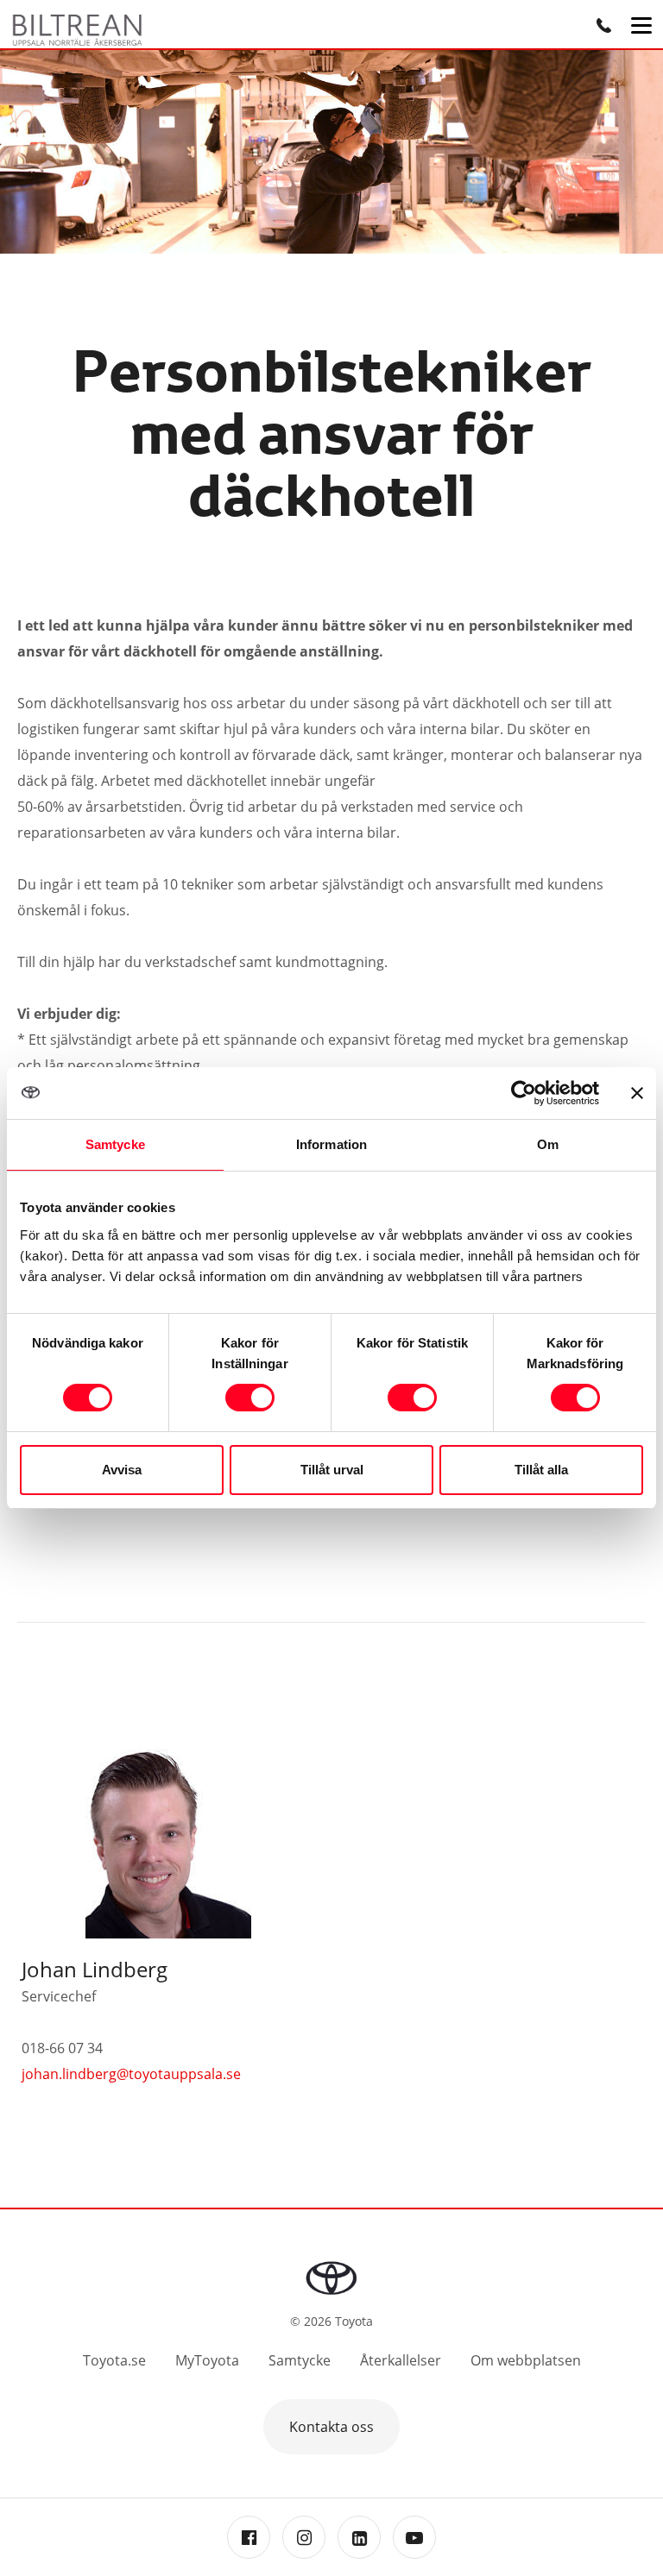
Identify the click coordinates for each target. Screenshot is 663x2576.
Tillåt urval (332, 1470)
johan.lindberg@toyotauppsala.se (131, 2074)
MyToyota (207, 2360)
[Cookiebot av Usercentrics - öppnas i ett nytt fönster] (524, 1093)
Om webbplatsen (526, 2360)
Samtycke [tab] (115, 1144)
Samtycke (300, 2360)
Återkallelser (401, 2360)
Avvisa (122, 1470)
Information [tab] (331, 1144)
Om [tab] (548, 1144)
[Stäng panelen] (637, 1093)
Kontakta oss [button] (331, 2427)
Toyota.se (114, 2360)
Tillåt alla (541, 1470)
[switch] (250, 1398)
